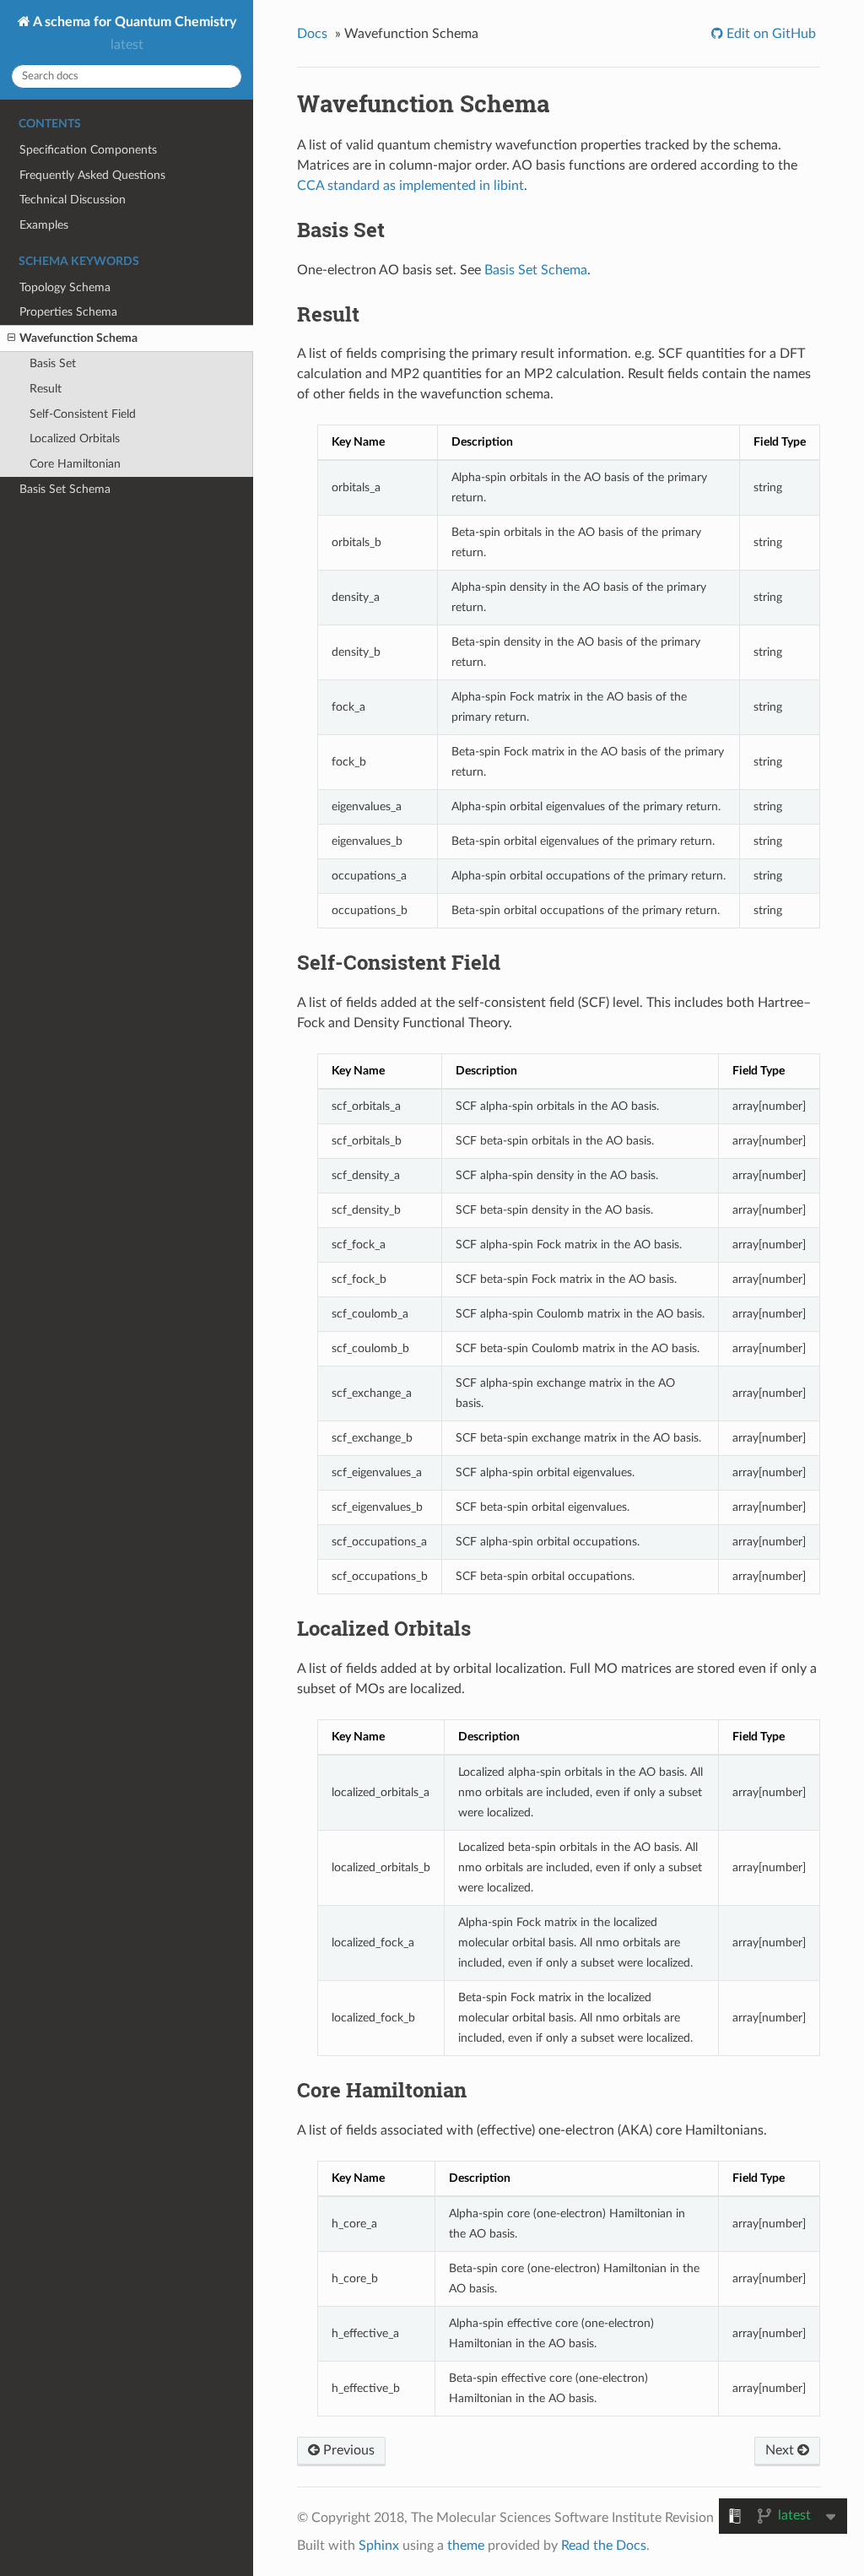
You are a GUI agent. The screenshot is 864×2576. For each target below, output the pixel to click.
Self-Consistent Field (83, 414)
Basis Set (53, 363)
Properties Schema (68, 312)
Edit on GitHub (769, 34)
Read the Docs (604, 2546)
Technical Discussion (73, 200)
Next (781, 2450)
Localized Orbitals (75, 438)
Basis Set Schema (65, 489)
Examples (44, 225)
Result (46, 389)
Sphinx (379, 2546)
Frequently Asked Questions (92, 175)
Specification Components (88, 150)
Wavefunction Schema (78, 338)
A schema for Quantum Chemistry (133, 22)
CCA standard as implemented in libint (410, 186)
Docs (312, 34)
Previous (347, 2450)
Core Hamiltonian (75, 464)
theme (466, 2546)
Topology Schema (65, 287)
